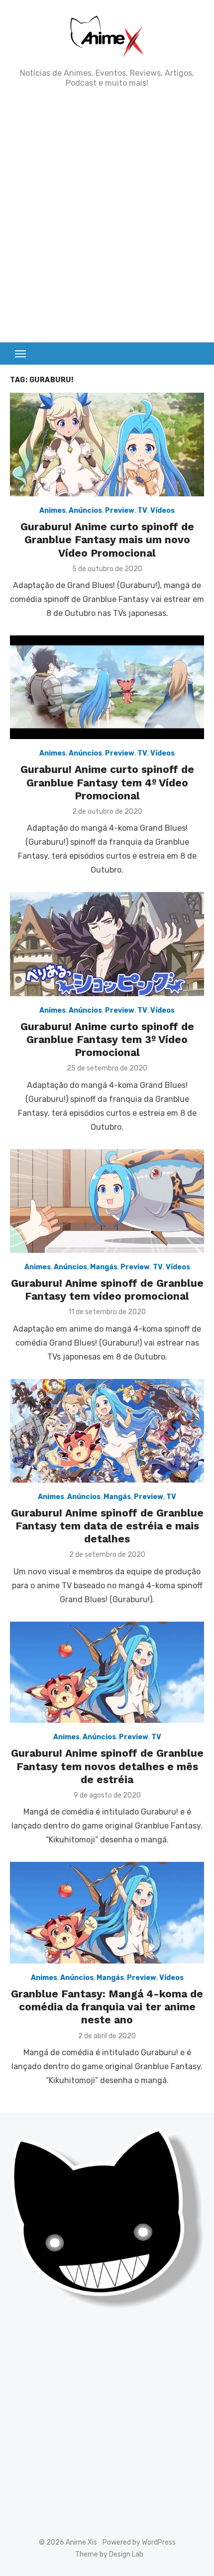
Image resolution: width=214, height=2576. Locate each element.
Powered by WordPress (139, 2542)
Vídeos (162, 511)
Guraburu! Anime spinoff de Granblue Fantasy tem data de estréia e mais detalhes (107, 1526)
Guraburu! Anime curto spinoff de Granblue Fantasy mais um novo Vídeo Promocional (107, 540)
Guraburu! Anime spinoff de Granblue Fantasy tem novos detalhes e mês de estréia (107, 1766)
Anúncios (85, 511)
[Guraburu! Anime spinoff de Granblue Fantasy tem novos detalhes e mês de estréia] (107, 1672)
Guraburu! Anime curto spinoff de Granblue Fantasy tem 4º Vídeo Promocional (107, 782)
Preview (120, 511)
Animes (53, 511)
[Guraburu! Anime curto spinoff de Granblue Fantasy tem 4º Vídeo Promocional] (107, 687)
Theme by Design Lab (109, 2554)
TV (142, 511)
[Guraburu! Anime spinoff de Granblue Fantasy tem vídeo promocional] (107, 1201)
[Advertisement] (107, 215)
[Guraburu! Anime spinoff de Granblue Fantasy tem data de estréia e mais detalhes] (107, 1431)
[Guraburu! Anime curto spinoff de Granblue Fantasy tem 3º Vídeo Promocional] (107, 944)
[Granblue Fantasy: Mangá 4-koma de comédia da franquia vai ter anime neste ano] (107, 1912)
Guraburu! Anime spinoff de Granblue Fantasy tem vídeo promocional (107, 1289)
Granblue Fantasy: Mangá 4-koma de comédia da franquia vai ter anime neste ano (107, 2007)
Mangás (104, 1267)
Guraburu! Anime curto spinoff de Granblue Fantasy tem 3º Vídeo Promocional (107, 1040)
